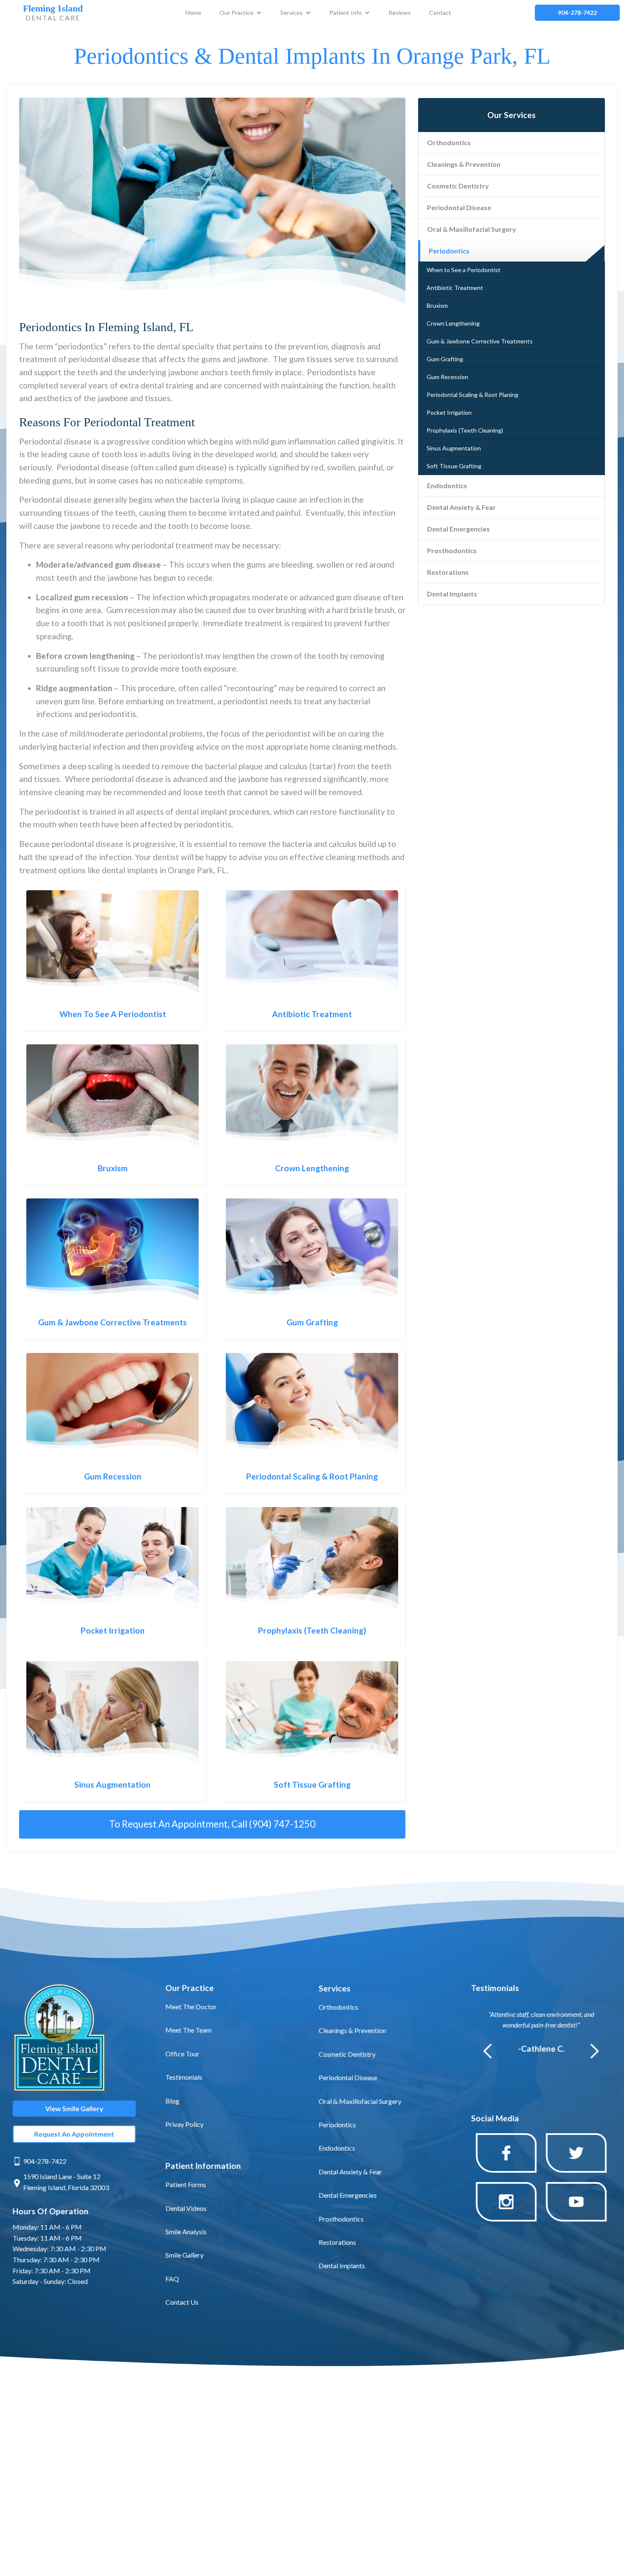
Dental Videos (186, 2208)
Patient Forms (186, 2184)
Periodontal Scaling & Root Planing (472, 395)
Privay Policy (185, 2124)
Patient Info (346, 13)
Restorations (448, 572)
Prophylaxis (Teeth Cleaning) (465, 430)
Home (193, 13)
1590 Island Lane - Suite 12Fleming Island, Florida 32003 (66, 2182)
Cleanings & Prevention (464, 164)
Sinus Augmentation (454, 448)
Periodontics (449, 251)
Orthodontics (449, 142)
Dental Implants (452, 594)
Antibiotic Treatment (455, 288)
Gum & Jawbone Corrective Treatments (480, 341)
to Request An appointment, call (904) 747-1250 (212, 1824)
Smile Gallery (185, 2255)
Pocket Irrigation (449, 412)
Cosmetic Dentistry (458, 186)
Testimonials (184, 2077)
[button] (241, 13)
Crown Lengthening (453, 323)
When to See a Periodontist (464, 270)
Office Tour (183, 2053)
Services (291, 13)
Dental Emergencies (458, 529)
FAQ (172, 2278)
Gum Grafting (445, 359)
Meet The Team (189, 2030)
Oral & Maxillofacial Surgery (472, 229)
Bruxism (437, 305)
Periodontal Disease (459, 207)
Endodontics (447, 485)
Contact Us (182, 2302)
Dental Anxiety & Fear (461, 507)
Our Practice (236, 13)
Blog (173, 2100)
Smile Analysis (186, 2232)
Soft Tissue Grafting (454, 466)
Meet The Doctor (191, 2006)
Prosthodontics (452, 550)
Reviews (400, 13)
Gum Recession (447, 377)
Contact (440, 13)
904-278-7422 (45, 2161)
